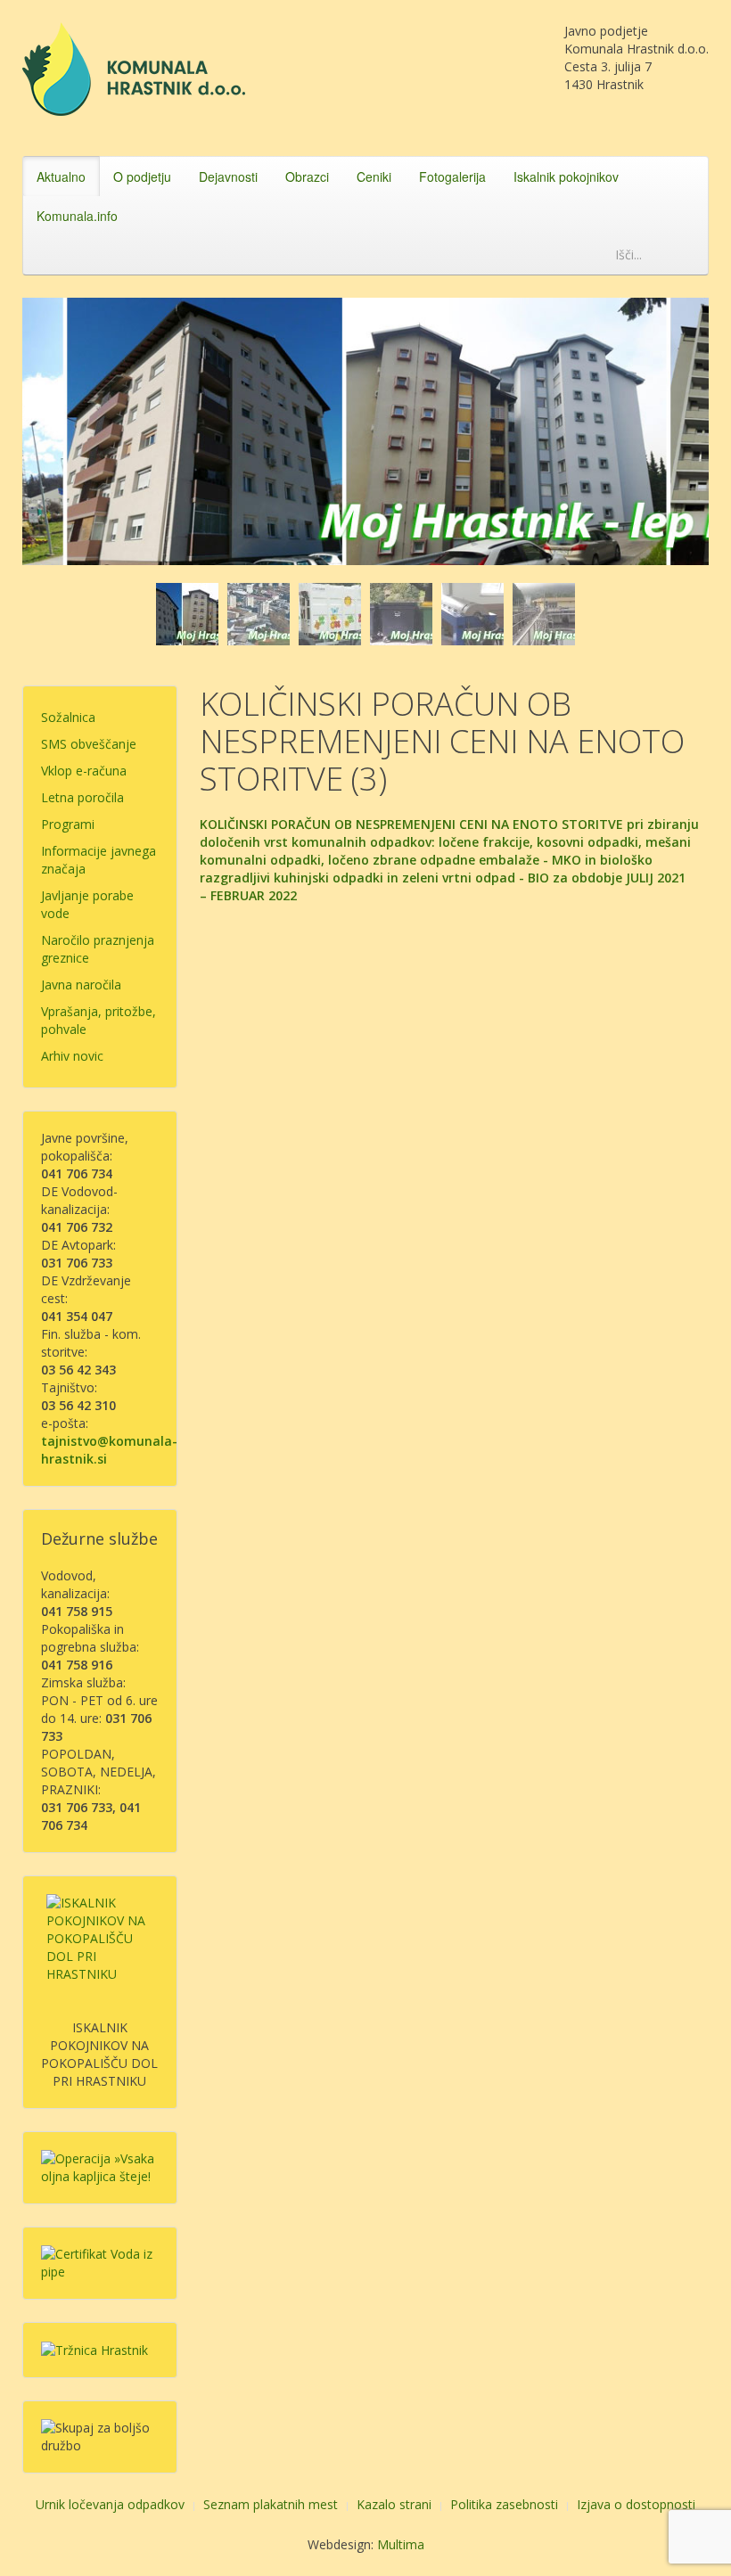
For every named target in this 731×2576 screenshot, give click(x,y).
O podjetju (142, 176)
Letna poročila (82, 797)
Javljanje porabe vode (87, 904)
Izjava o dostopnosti (636, 2504)
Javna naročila (81, 984)
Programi (68, 824)
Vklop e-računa (84, 771)
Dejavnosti (228, 176)
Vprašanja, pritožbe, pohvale (99, 1020)
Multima (401, 2544)
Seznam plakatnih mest (271, 2504)
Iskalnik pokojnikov (566, 176)
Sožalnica (68, 717)
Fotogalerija (452, 176)
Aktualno (61, 176)
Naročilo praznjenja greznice (98, 949)
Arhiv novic (72, 1056)
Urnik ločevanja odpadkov (110, 2504)
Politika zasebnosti (504, 2504)
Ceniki (374, 176)
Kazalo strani (394, 2504)
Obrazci (307, 176)
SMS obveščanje (89, 744)
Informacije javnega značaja (99, 860)
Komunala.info (77, 216)
